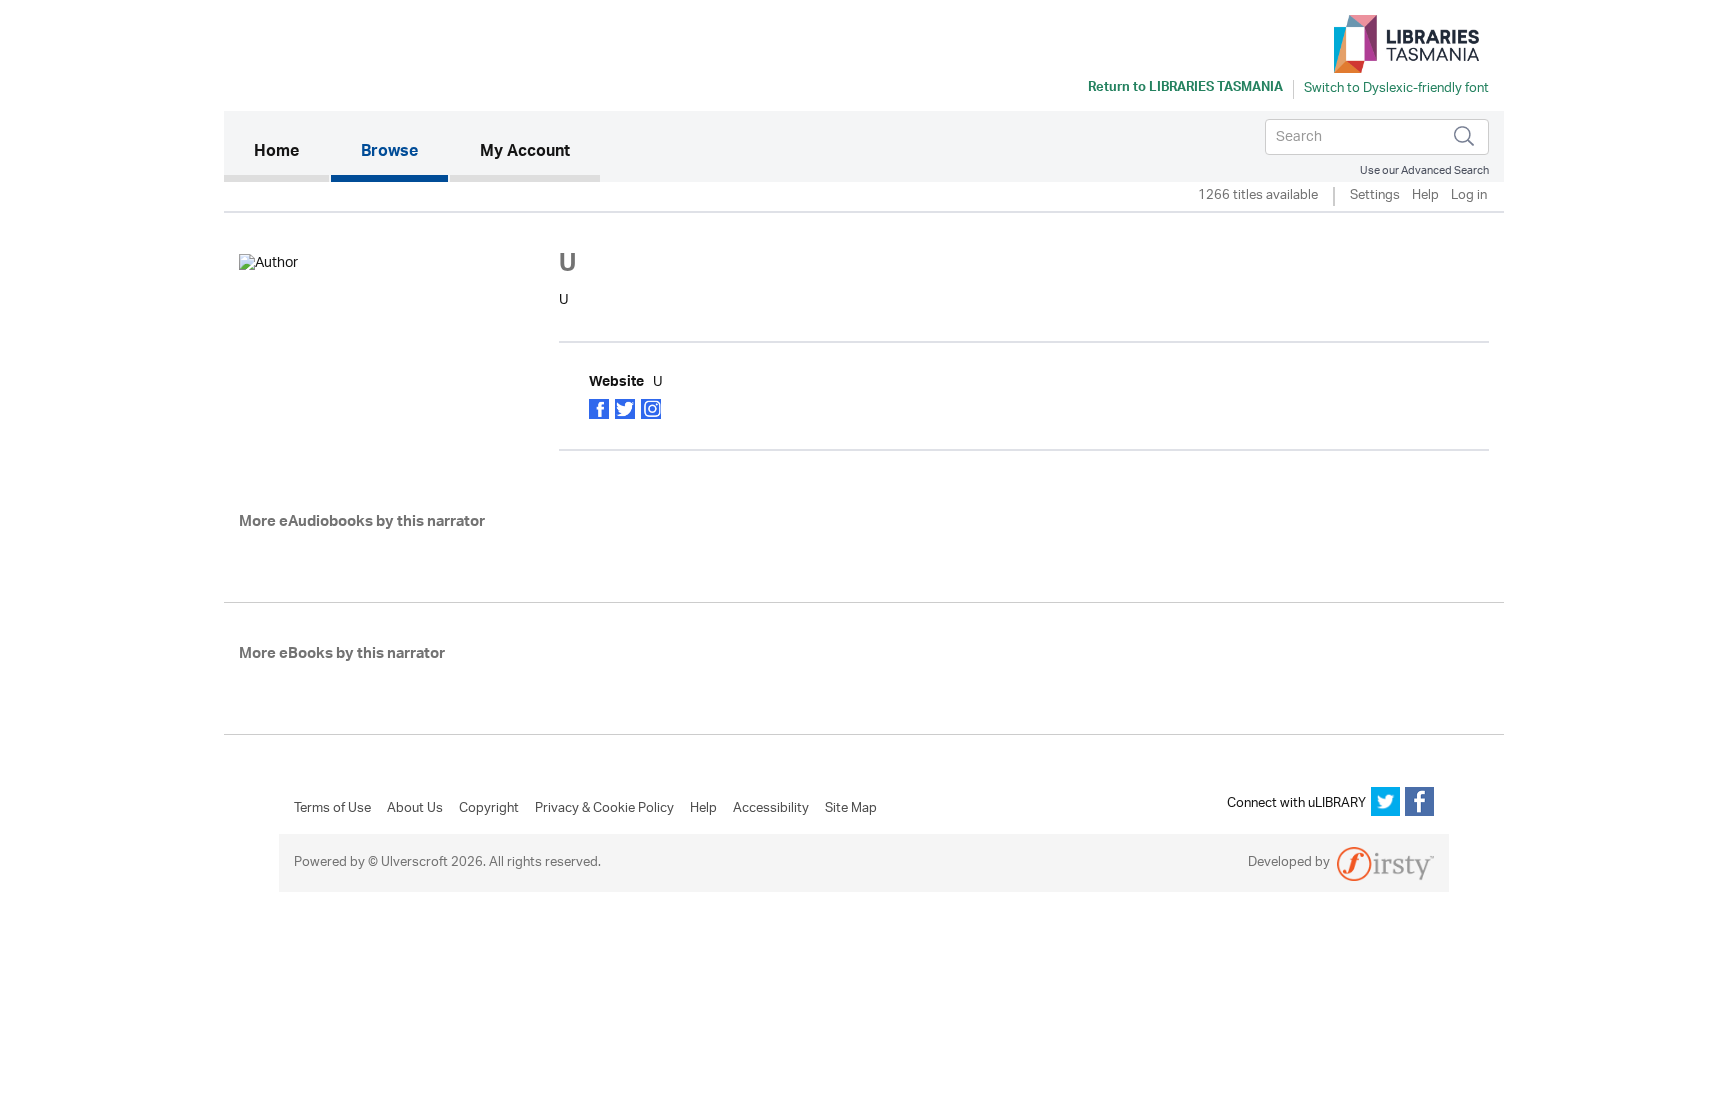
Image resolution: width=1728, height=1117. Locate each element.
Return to (1185, 89)
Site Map (851, 809)
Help (1425, 196)
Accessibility (771, 809)
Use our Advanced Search (1424, 170)
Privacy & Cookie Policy (604, 809)
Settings (1375, 196)
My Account (525, 153)
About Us (415, 809)
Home (291, 152)
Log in (1469, 196)
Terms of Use (332, 809)
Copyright (489, 809)
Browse (389, 153)
